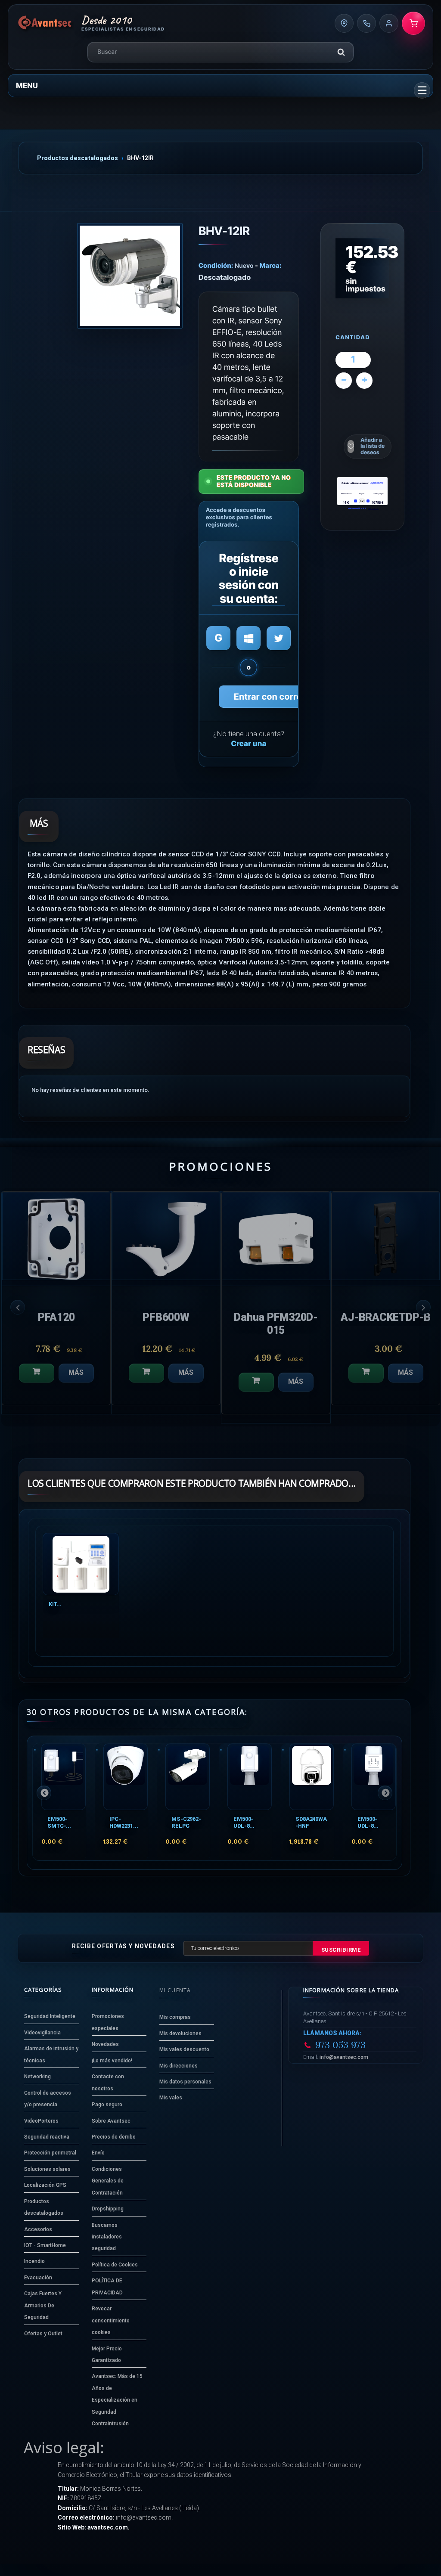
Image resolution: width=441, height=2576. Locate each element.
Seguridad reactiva (47, 2137)
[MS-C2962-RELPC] (188, 1777)
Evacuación (38, 2278)
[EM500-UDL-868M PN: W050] (250, 1777)
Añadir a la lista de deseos (373, 446)
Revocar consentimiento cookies (111, 2320)
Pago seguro (107, 2105)
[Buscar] (341, 52)
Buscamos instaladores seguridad (107, 2237)
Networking (37, 2077)
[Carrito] (413, 23)
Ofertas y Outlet (43, 2334)
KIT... (55, 1604)
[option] (56, 1307)
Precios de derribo (114, 2137)
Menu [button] (27, 85)
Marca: (271, 265)
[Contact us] (344, 23)
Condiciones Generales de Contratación (108, 2181)
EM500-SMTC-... (59, 1822)
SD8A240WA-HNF (311, 1822)
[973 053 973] (366, 23)
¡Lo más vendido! (112, 2061)
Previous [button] (18, 1307)
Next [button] (423, 1307)
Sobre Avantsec (111, 2121)
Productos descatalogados (78, 158)
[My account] (389, 23)
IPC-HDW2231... (124, 1822)
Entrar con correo (270, 697)
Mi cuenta (175, 1990)
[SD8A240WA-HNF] (312, 1777)
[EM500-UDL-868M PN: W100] (374, 1777)
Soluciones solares (47, 2169)
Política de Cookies (115, 2265)
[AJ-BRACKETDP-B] (166, 1236)
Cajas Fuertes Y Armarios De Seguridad (43, 2305)
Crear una (248, 744)
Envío (98, 2153)
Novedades (105, 2044)
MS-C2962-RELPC (186, 1822)
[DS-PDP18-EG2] (386, 1236)
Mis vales (171, 2098)
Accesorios (38, 2229)
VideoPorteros (41, 2121)
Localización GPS (45, 2185)
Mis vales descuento (184, 2049)
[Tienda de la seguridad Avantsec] (45, 23)
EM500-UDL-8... (244, 1822)
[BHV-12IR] (130, 276)
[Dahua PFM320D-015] (56, 1236)
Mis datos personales (185, 2082)
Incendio (34, 2261)
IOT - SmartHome (45, 2245)
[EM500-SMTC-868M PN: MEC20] (64, 1777)
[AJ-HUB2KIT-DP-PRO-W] (276, 1236)
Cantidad (353, 338)
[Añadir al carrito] (37, 1382)
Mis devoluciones (180, 2034)
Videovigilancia (42, 2033)
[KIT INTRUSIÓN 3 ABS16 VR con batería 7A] (81, 1564)
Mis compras (175, 2017)
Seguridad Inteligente (50, 2016)
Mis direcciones (179, 2066)
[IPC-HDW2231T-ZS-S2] (126, 1777)
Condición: (216, 265)
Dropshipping (108, 2209)
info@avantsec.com (344, 2057)
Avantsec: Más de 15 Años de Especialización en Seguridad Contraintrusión (117, 2400)
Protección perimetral (50, 2153)
